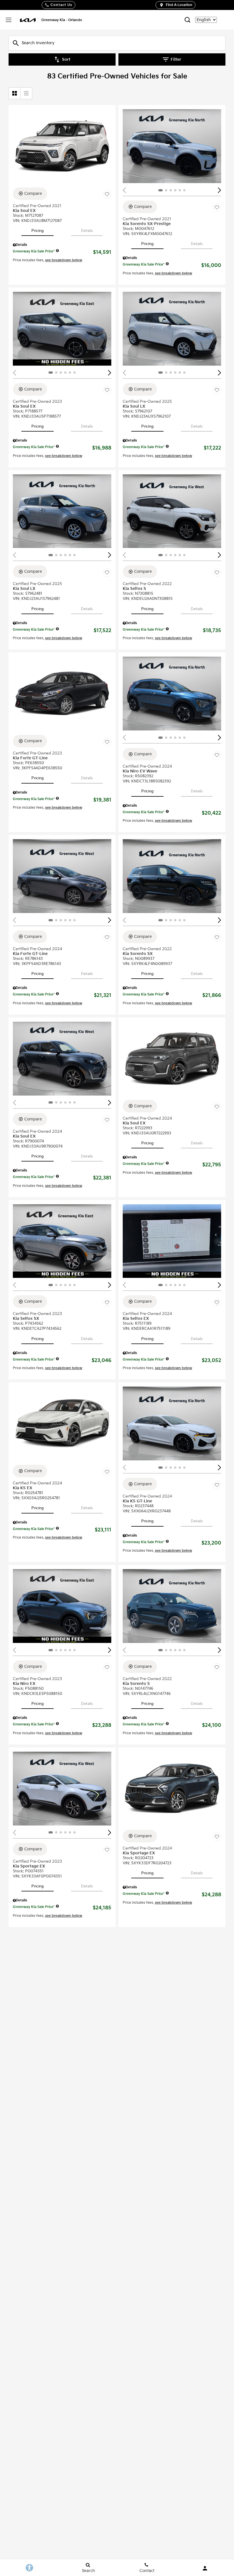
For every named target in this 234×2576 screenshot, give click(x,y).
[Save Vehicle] (107, 195)
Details (87, 231)
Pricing (38, 231)
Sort (66, 59)
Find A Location (179, 5)
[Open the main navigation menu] (9, 20)
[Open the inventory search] (187, 20)
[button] (219, 190)
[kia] (28, 20)
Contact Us (61, 5)
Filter (176, 59)
